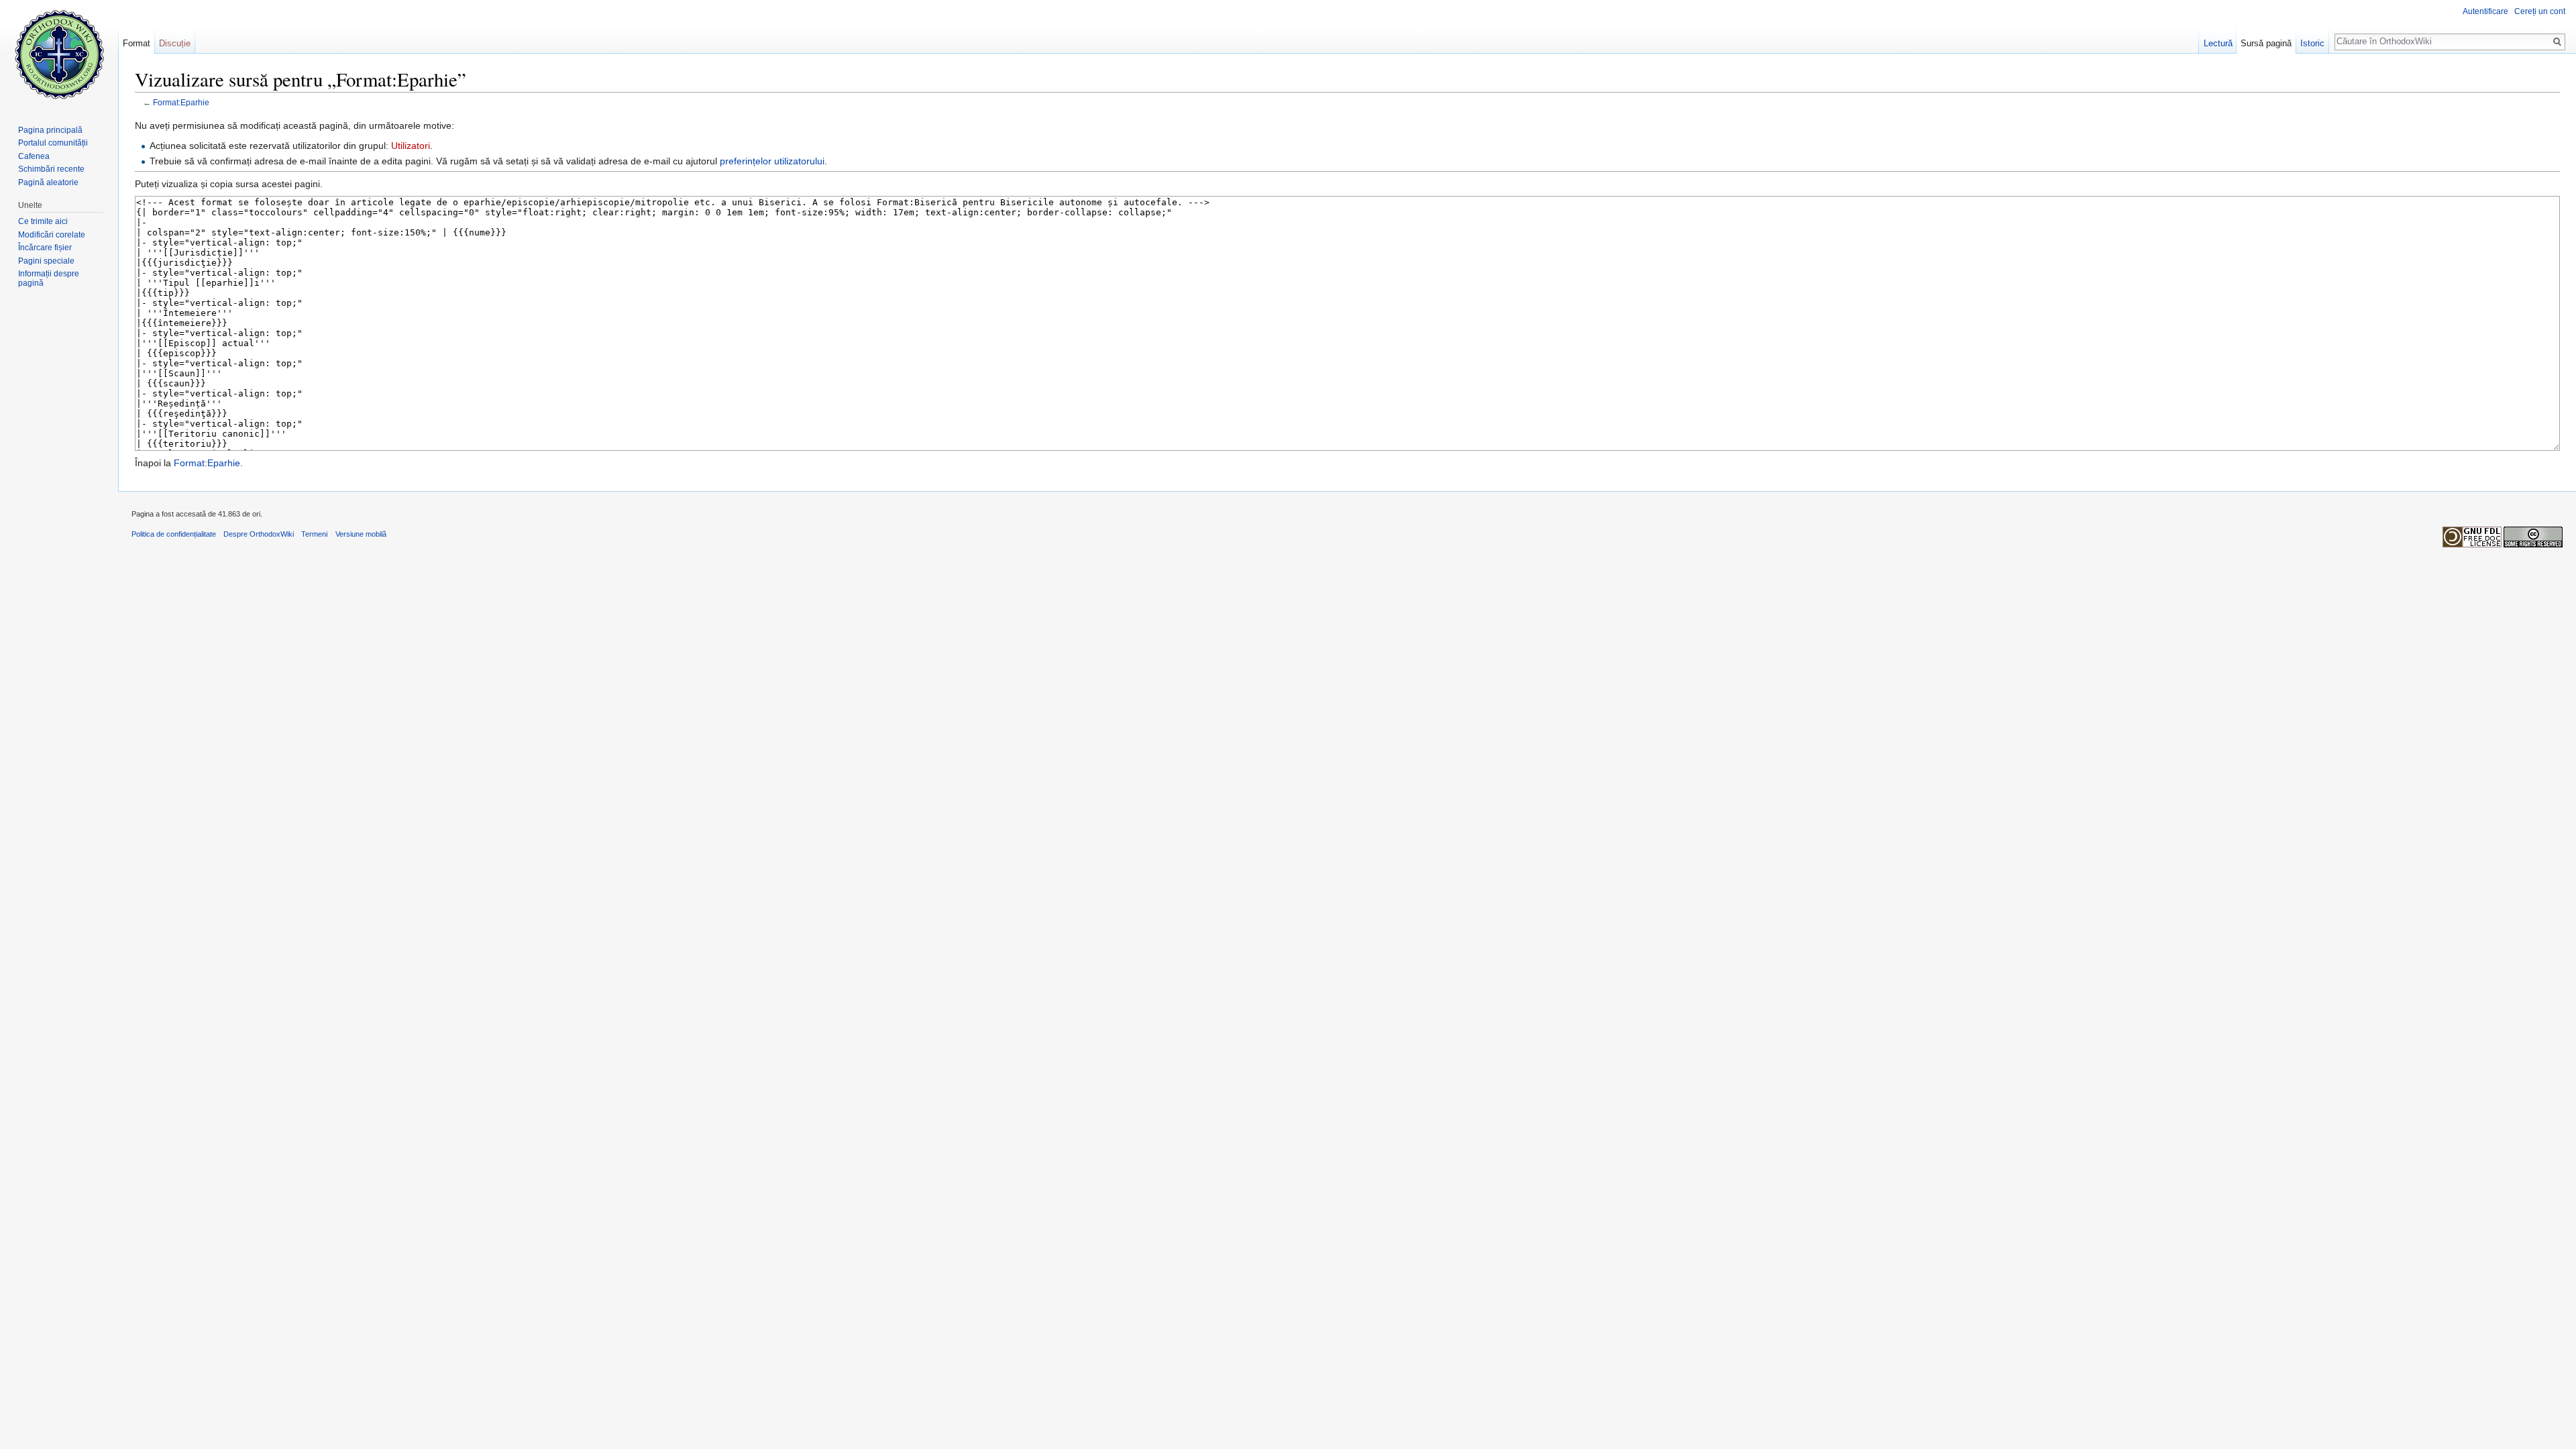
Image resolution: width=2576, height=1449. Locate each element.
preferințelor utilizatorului (772, 161)
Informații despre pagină (49, 278)
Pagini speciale (46, 261)
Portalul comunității (53, 143)
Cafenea (34, 156)
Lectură (2218, 43)
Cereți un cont (2540, 11)
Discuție (175, 43)
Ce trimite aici (43, 221)
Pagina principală (50, 130)
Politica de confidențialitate (174, 534)
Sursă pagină (2266, 43)
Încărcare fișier (45, 248)
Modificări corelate (52, 235)
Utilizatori (411, 146)
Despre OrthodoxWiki (259, 534)
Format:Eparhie (181, 102)
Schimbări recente (51, 169)
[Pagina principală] (59, 54)
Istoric (2312, 43)
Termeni (314, 534)
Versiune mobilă (361, 534)
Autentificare (2485, 11)
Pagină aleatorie (48, 182)
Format (137, 43)
